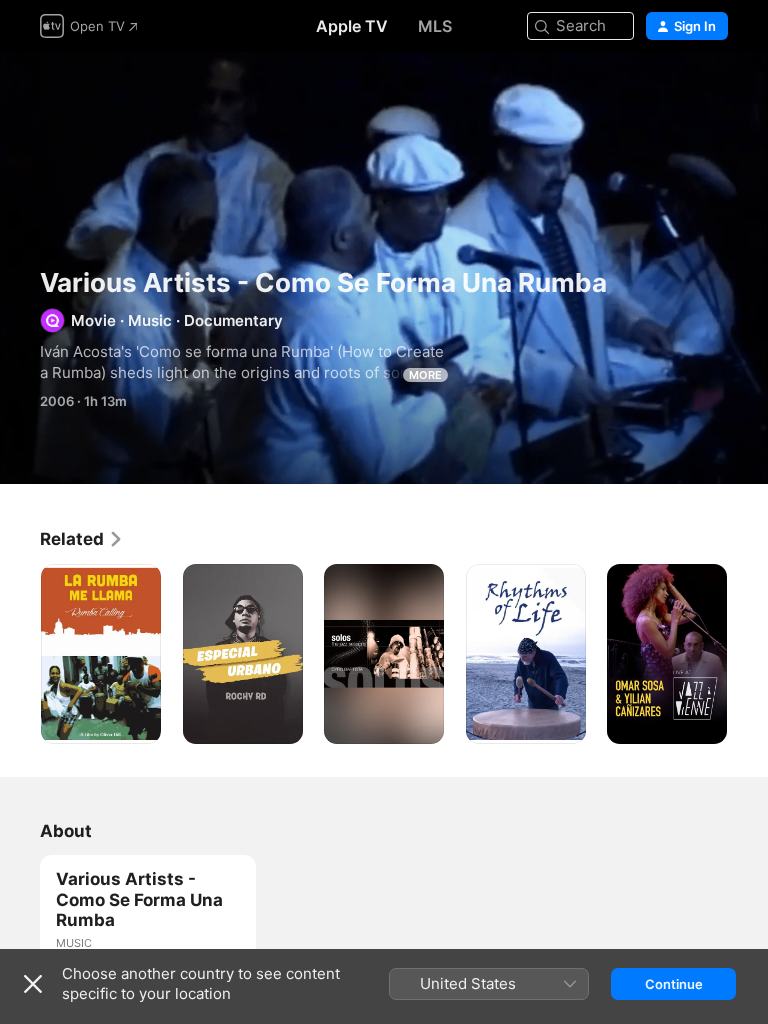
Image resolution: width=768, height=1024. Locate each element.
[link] (82, 539)
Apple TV (352, 26)
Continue (674, 984)
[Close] (33, 984)
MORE (425, 375)
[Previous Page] (20, 654)
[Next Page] (748, 654)
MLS (435, 26)
